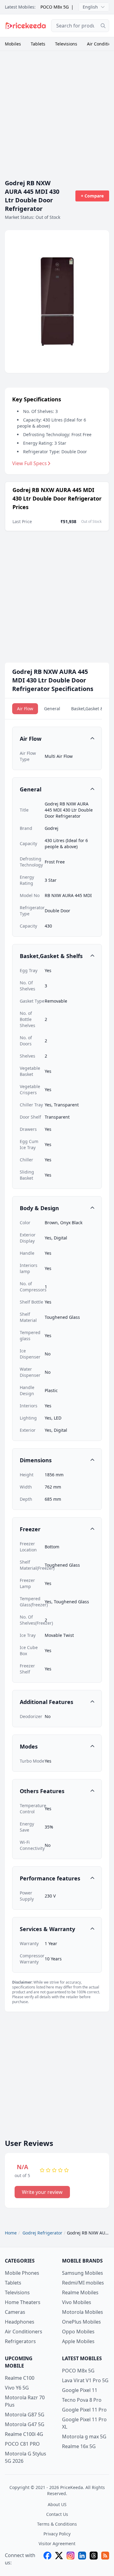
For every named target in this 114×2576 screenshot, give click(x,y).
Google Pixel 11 (80, 2390)
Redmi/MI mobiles (83, 2283)
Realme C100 (20, 2378)
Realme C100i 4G (24, 2434)
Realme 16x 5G (79, 2446)
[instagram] (71, 2559)
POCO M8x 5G (55, 7)
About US (57, 2504)
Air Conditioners (24, 2332)
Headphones (20, 2322)
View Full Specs (29, 463)
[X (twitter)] (59, 2559)
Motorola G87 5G (25, 2415)
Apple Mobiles (78, 2341)
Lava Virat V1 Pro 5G (85, 2380)
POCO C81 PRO (22, 2444)
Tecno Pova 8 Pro (82, 2400)
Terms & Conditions (57, 2524)
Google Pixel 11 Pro (84, 2410)
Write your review (42, 2192)
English (90, 7)
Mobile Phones (22, 2273)
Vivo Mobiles (77, 2302)
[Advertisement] (57, 112)
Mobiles (13, 44)
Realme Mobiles (80, 2292)
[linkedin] (82, 2559)
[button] (57, 739)
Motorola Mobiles (83, 2312)
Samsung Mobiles (83, 2273)
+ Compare (92, 196)
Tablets (38, 44)
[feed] (105, 2559)
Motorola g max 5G (84, 2437)
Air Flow (25, 709)
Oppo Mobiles (78, 2332)
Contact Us (57, 2514)
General (52, 709)
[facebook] (47, 2559)
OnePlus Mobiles (81, 2322)
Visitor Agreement (57, 2543)
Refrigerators (20, 2341)
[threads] (94, 2559)
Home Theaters (23, 2302)
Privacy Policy (57, 2534)
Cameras (15, 2312)
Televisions (66, 44)
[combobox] (80, 26)
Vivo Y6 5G (17, 2388)
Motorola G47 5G (25, 2424)
